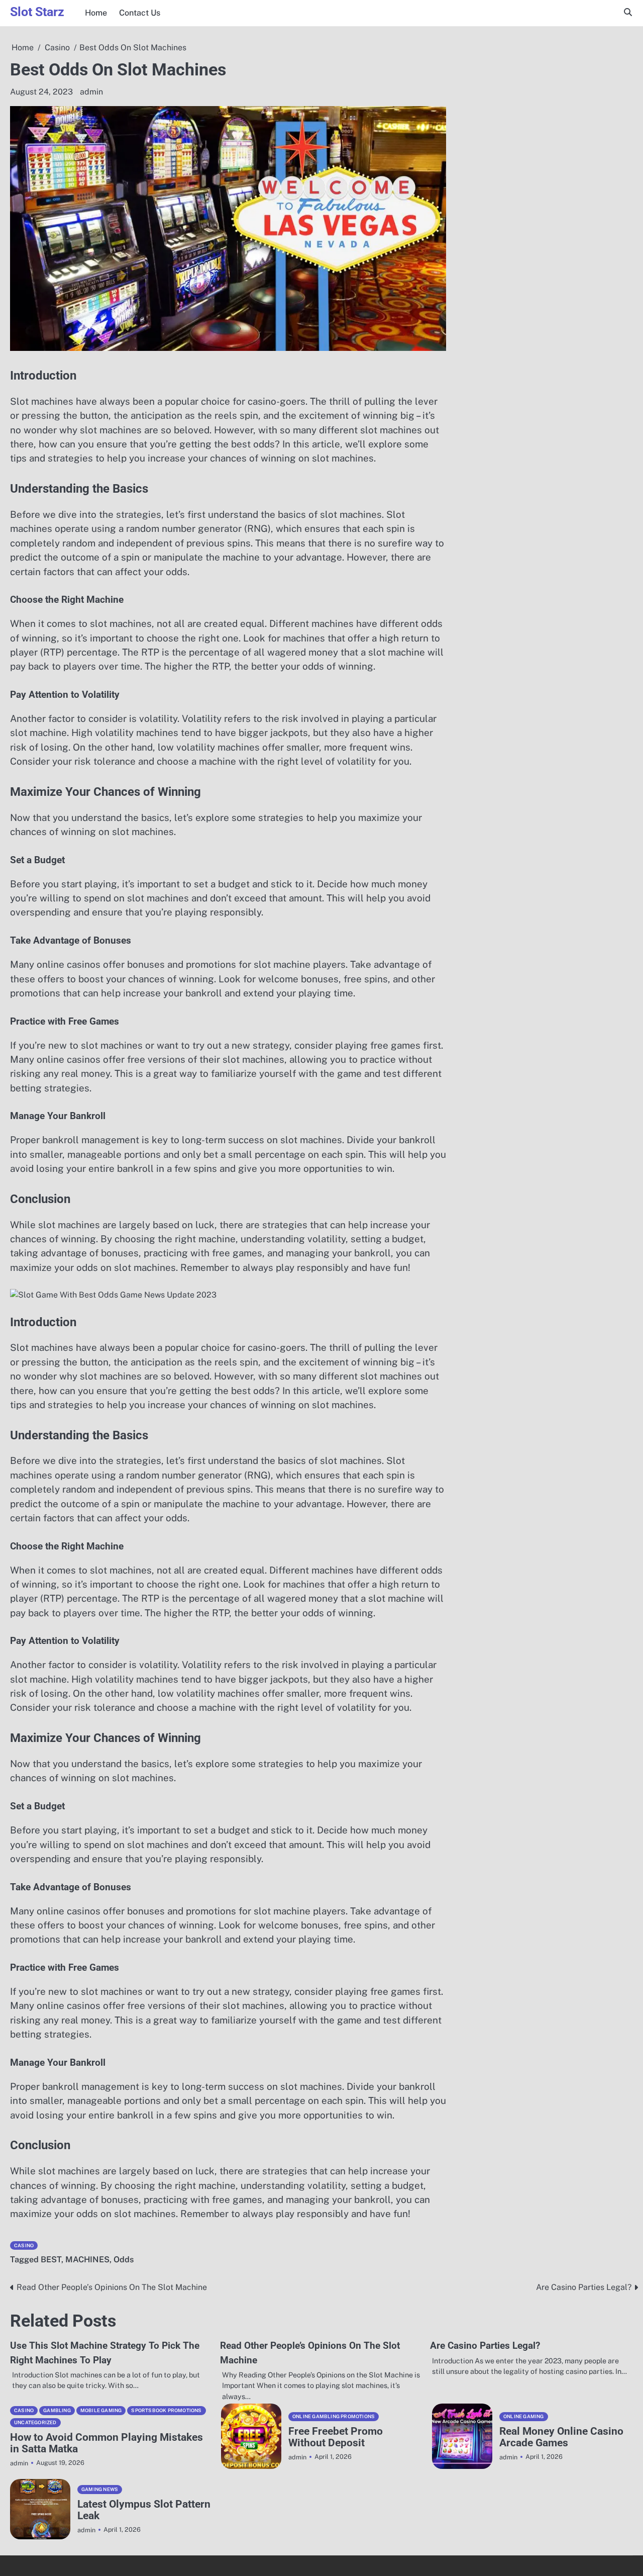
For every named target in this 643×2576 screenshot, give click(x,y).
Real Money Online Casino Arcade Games (561, 2437)
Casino (24, 2245)
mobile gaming (101, 2410)
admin (91, 92)
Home (96, 13)
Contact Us (140, 13)
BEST (51, 2260)
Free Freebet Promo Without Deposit (336, 2437)
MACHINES (87, 2260)
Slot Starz (37, 12)
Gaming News (100, 2489)
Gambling (57, 2410)
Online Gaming (524, 2416)
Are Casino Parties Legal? (485, 2345)
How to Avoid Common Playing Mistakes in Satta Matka (106, 2443)
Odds (124, 2260)
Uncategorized (35, 2422)
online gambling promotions (334, 2416)
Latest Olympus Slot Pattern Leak (144, 2510)
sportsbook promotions (166, 2410)
